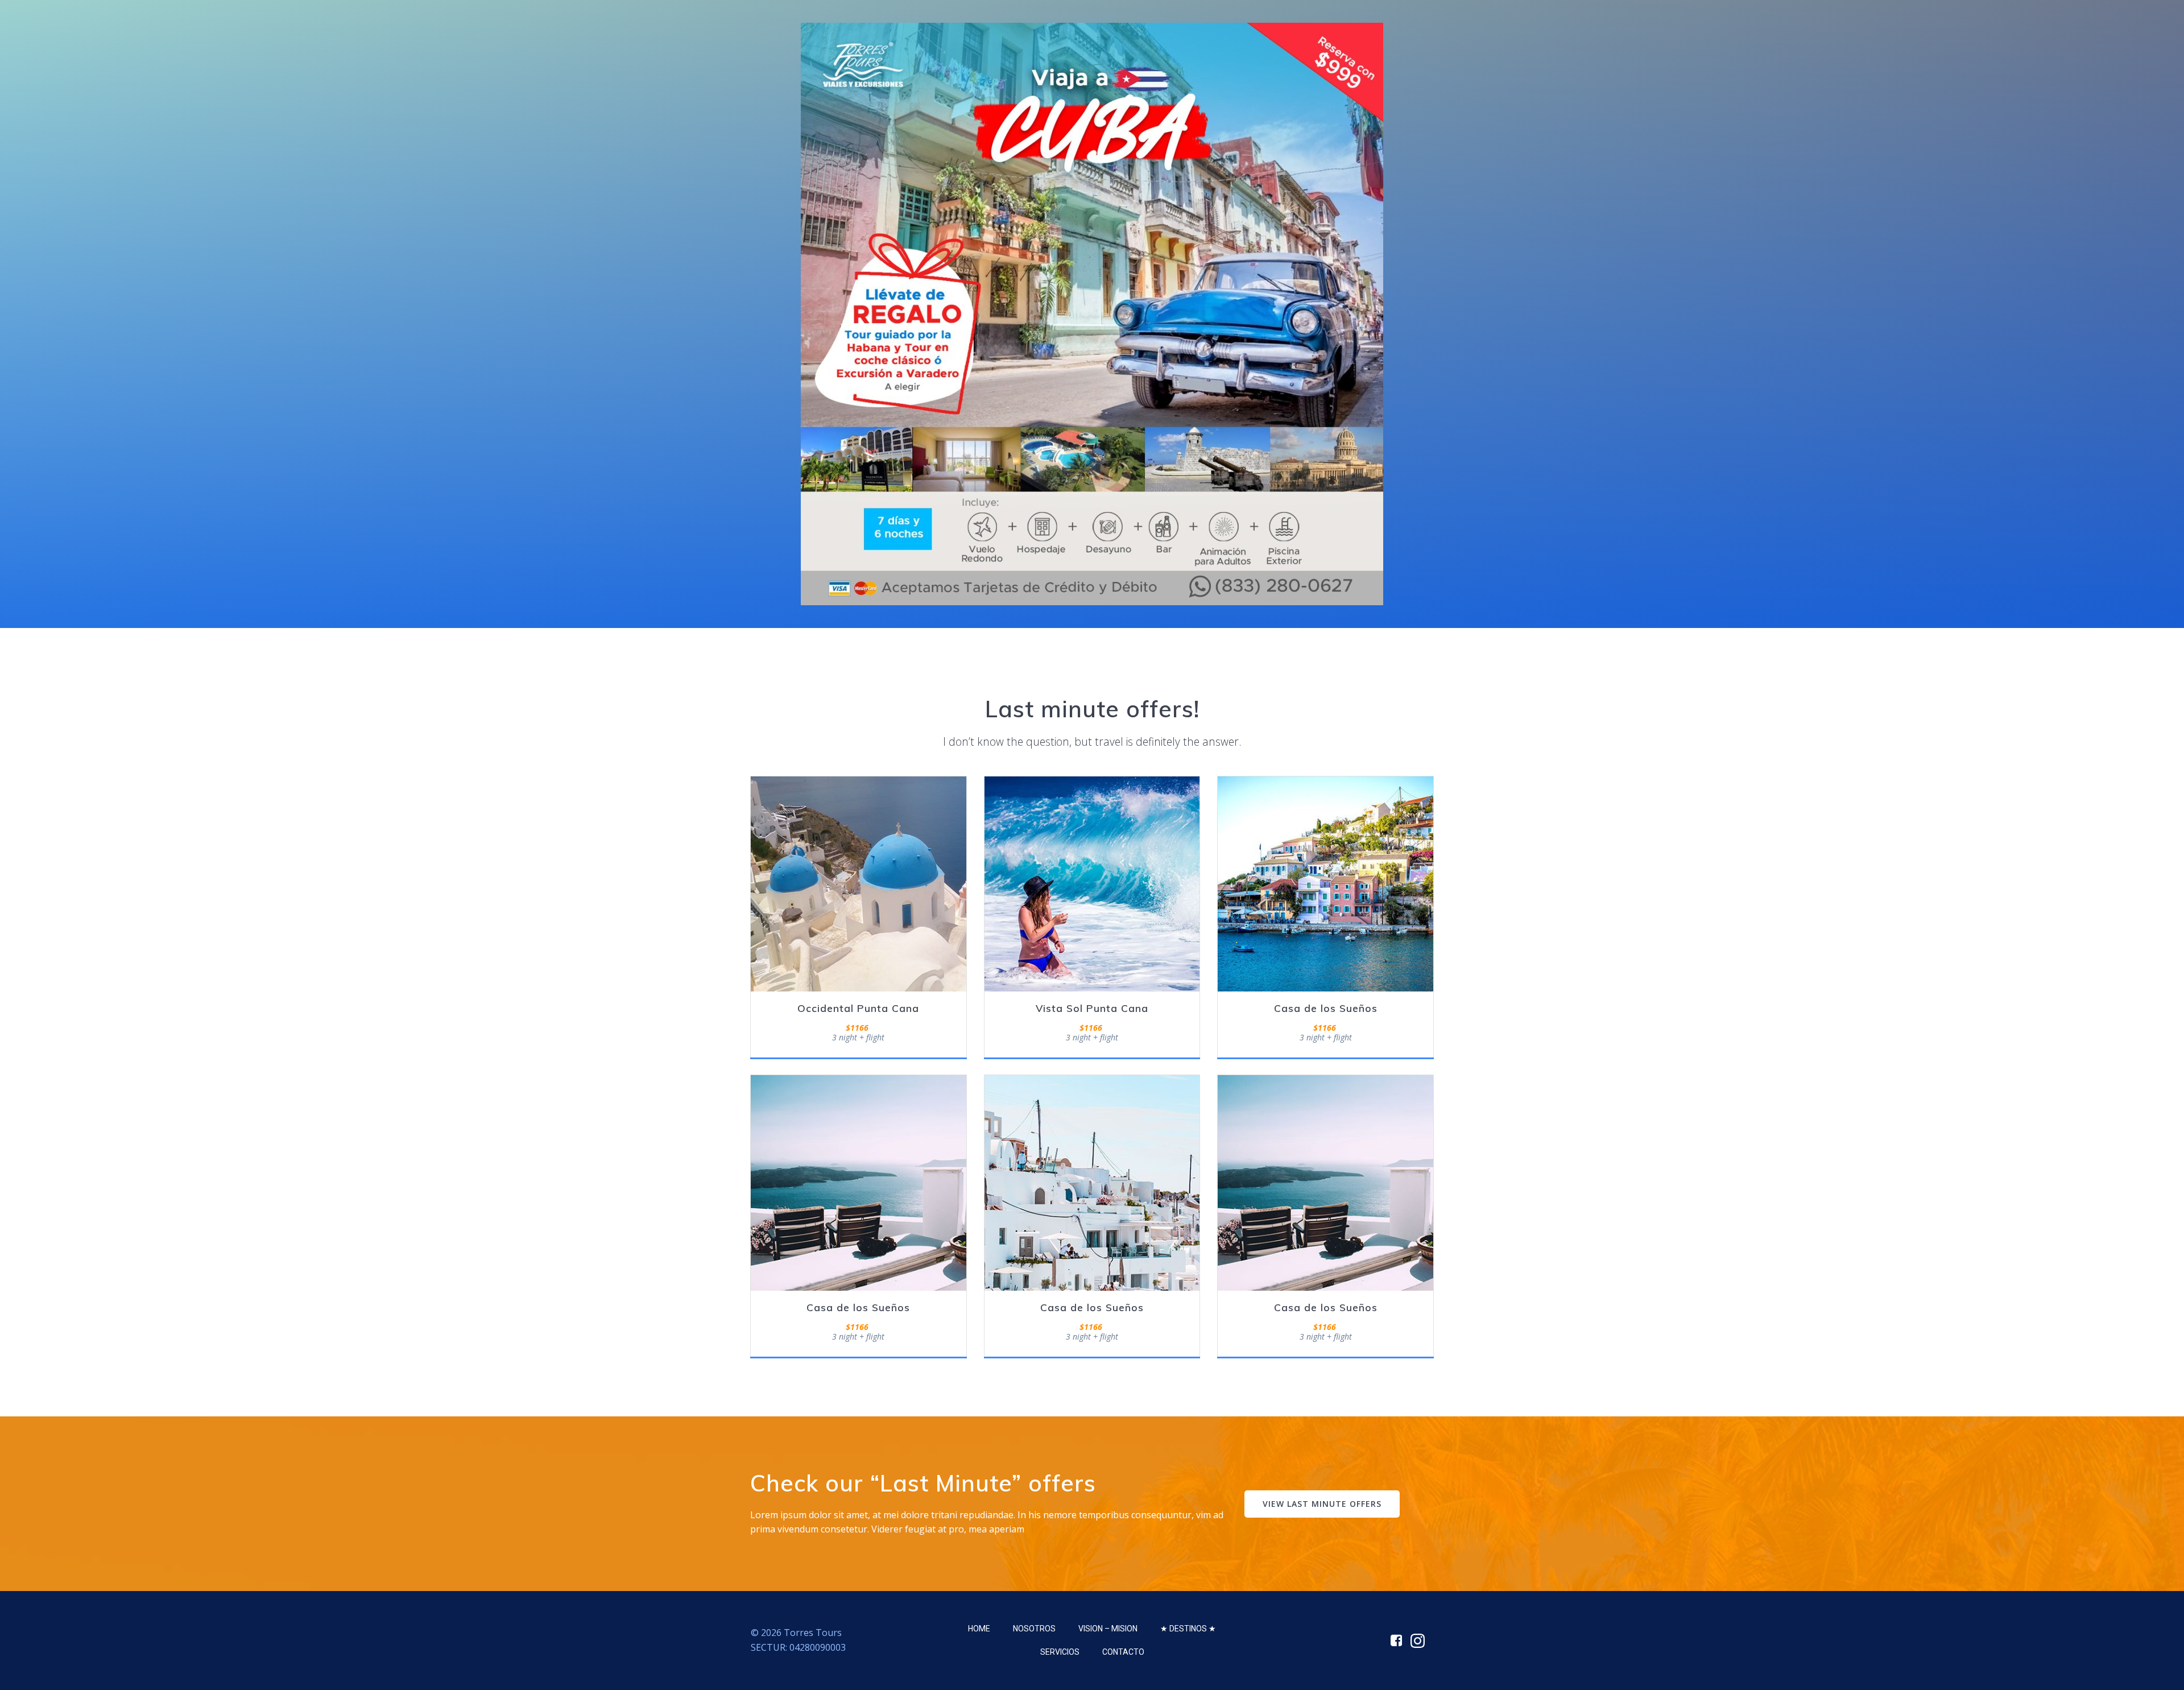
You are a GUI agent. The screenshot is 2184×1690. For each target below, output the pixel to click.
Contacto (1123, 1652)
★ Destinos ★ (1188, 1629)
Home (979, 1629)
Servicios (1060, 1652)
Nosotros (1034, 1629)
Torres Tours (813, 1633)
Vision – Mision (1108, 1629)
